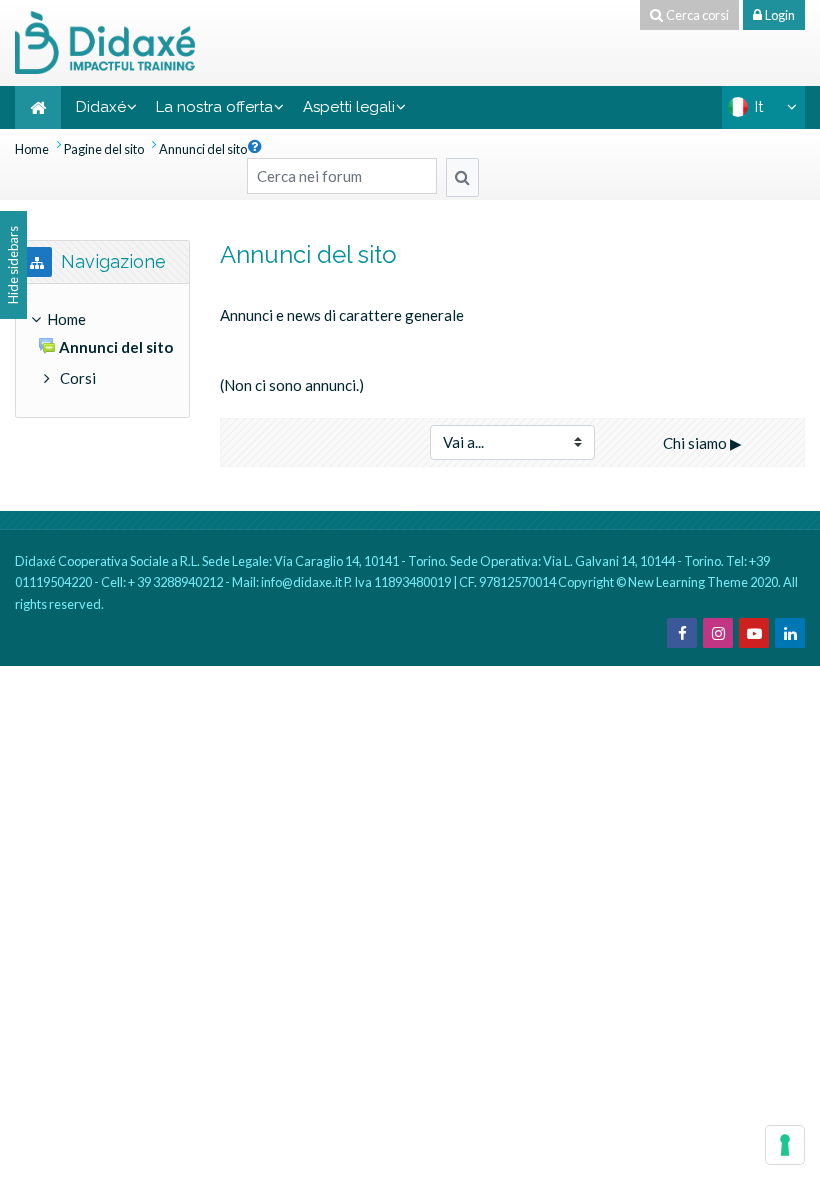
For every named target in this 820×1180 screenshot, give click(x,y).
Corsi (78, 378)
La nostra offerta (214, 107)
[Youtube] (754, 633)
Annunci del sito (203, 149)
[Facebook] (682, 633)
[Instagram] (718, 633)
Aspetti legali (349, 107)
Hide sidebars (13, 265)
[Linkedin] (790, 633)
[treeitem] (102, 350)
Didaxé (101, 107)
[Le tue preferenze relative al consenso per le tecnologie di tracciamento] (785, 1145)
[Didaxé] (105, 40)
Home (32, 149)
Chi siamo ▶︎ (702, 443)
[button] (255, 146)
